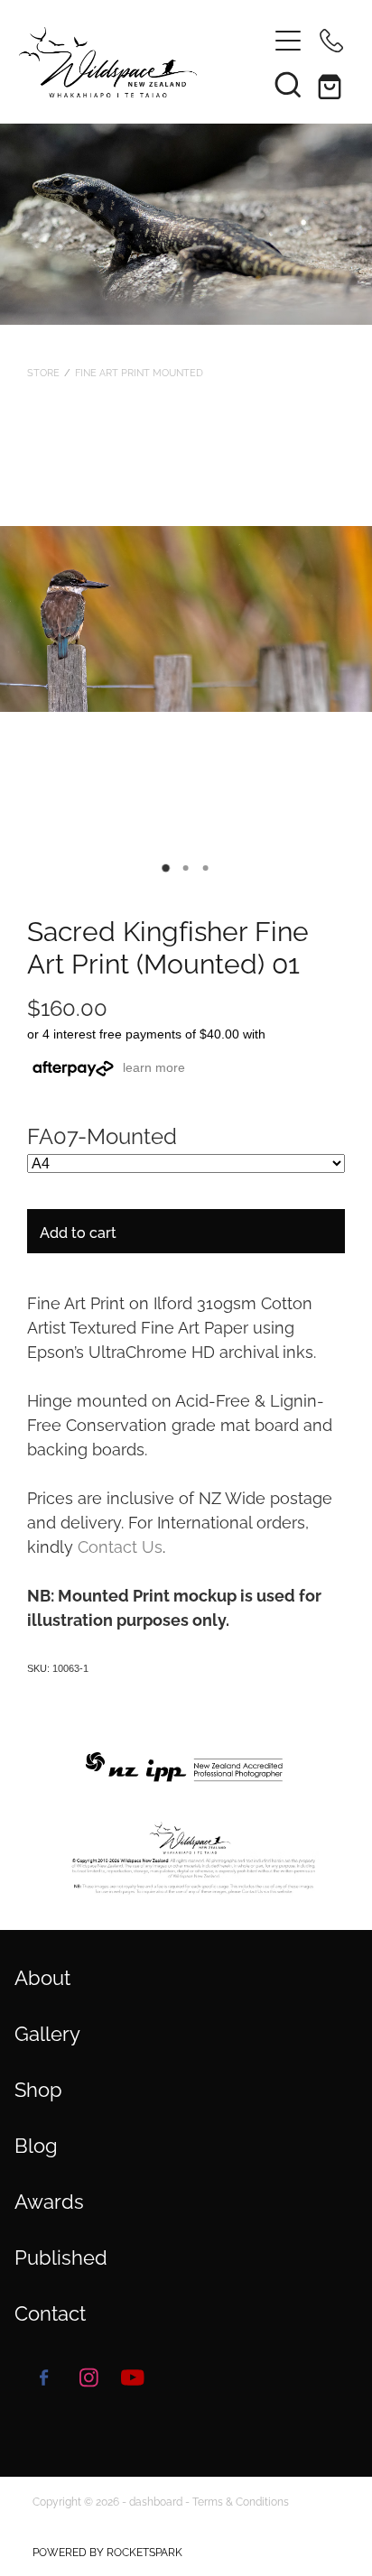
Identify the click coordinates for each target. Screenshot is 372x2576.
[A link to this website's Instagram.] (88, 2377)
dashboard (156, 2501)
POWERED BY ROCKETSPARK (107, 2551)
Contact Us (120, 1545)
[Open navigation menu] (288, 41)
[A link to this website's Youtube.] (133, 2377)
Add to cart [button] (78, 1232)
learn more (154, 1067)
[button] (288, 84)
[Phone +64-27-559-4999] (331, 41)
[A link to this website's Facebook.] (44, 2377)
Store (43, 372)
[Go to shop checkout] (331, 84)
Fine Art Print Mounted (139, 372)
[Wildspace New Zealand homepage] (134, 62)
